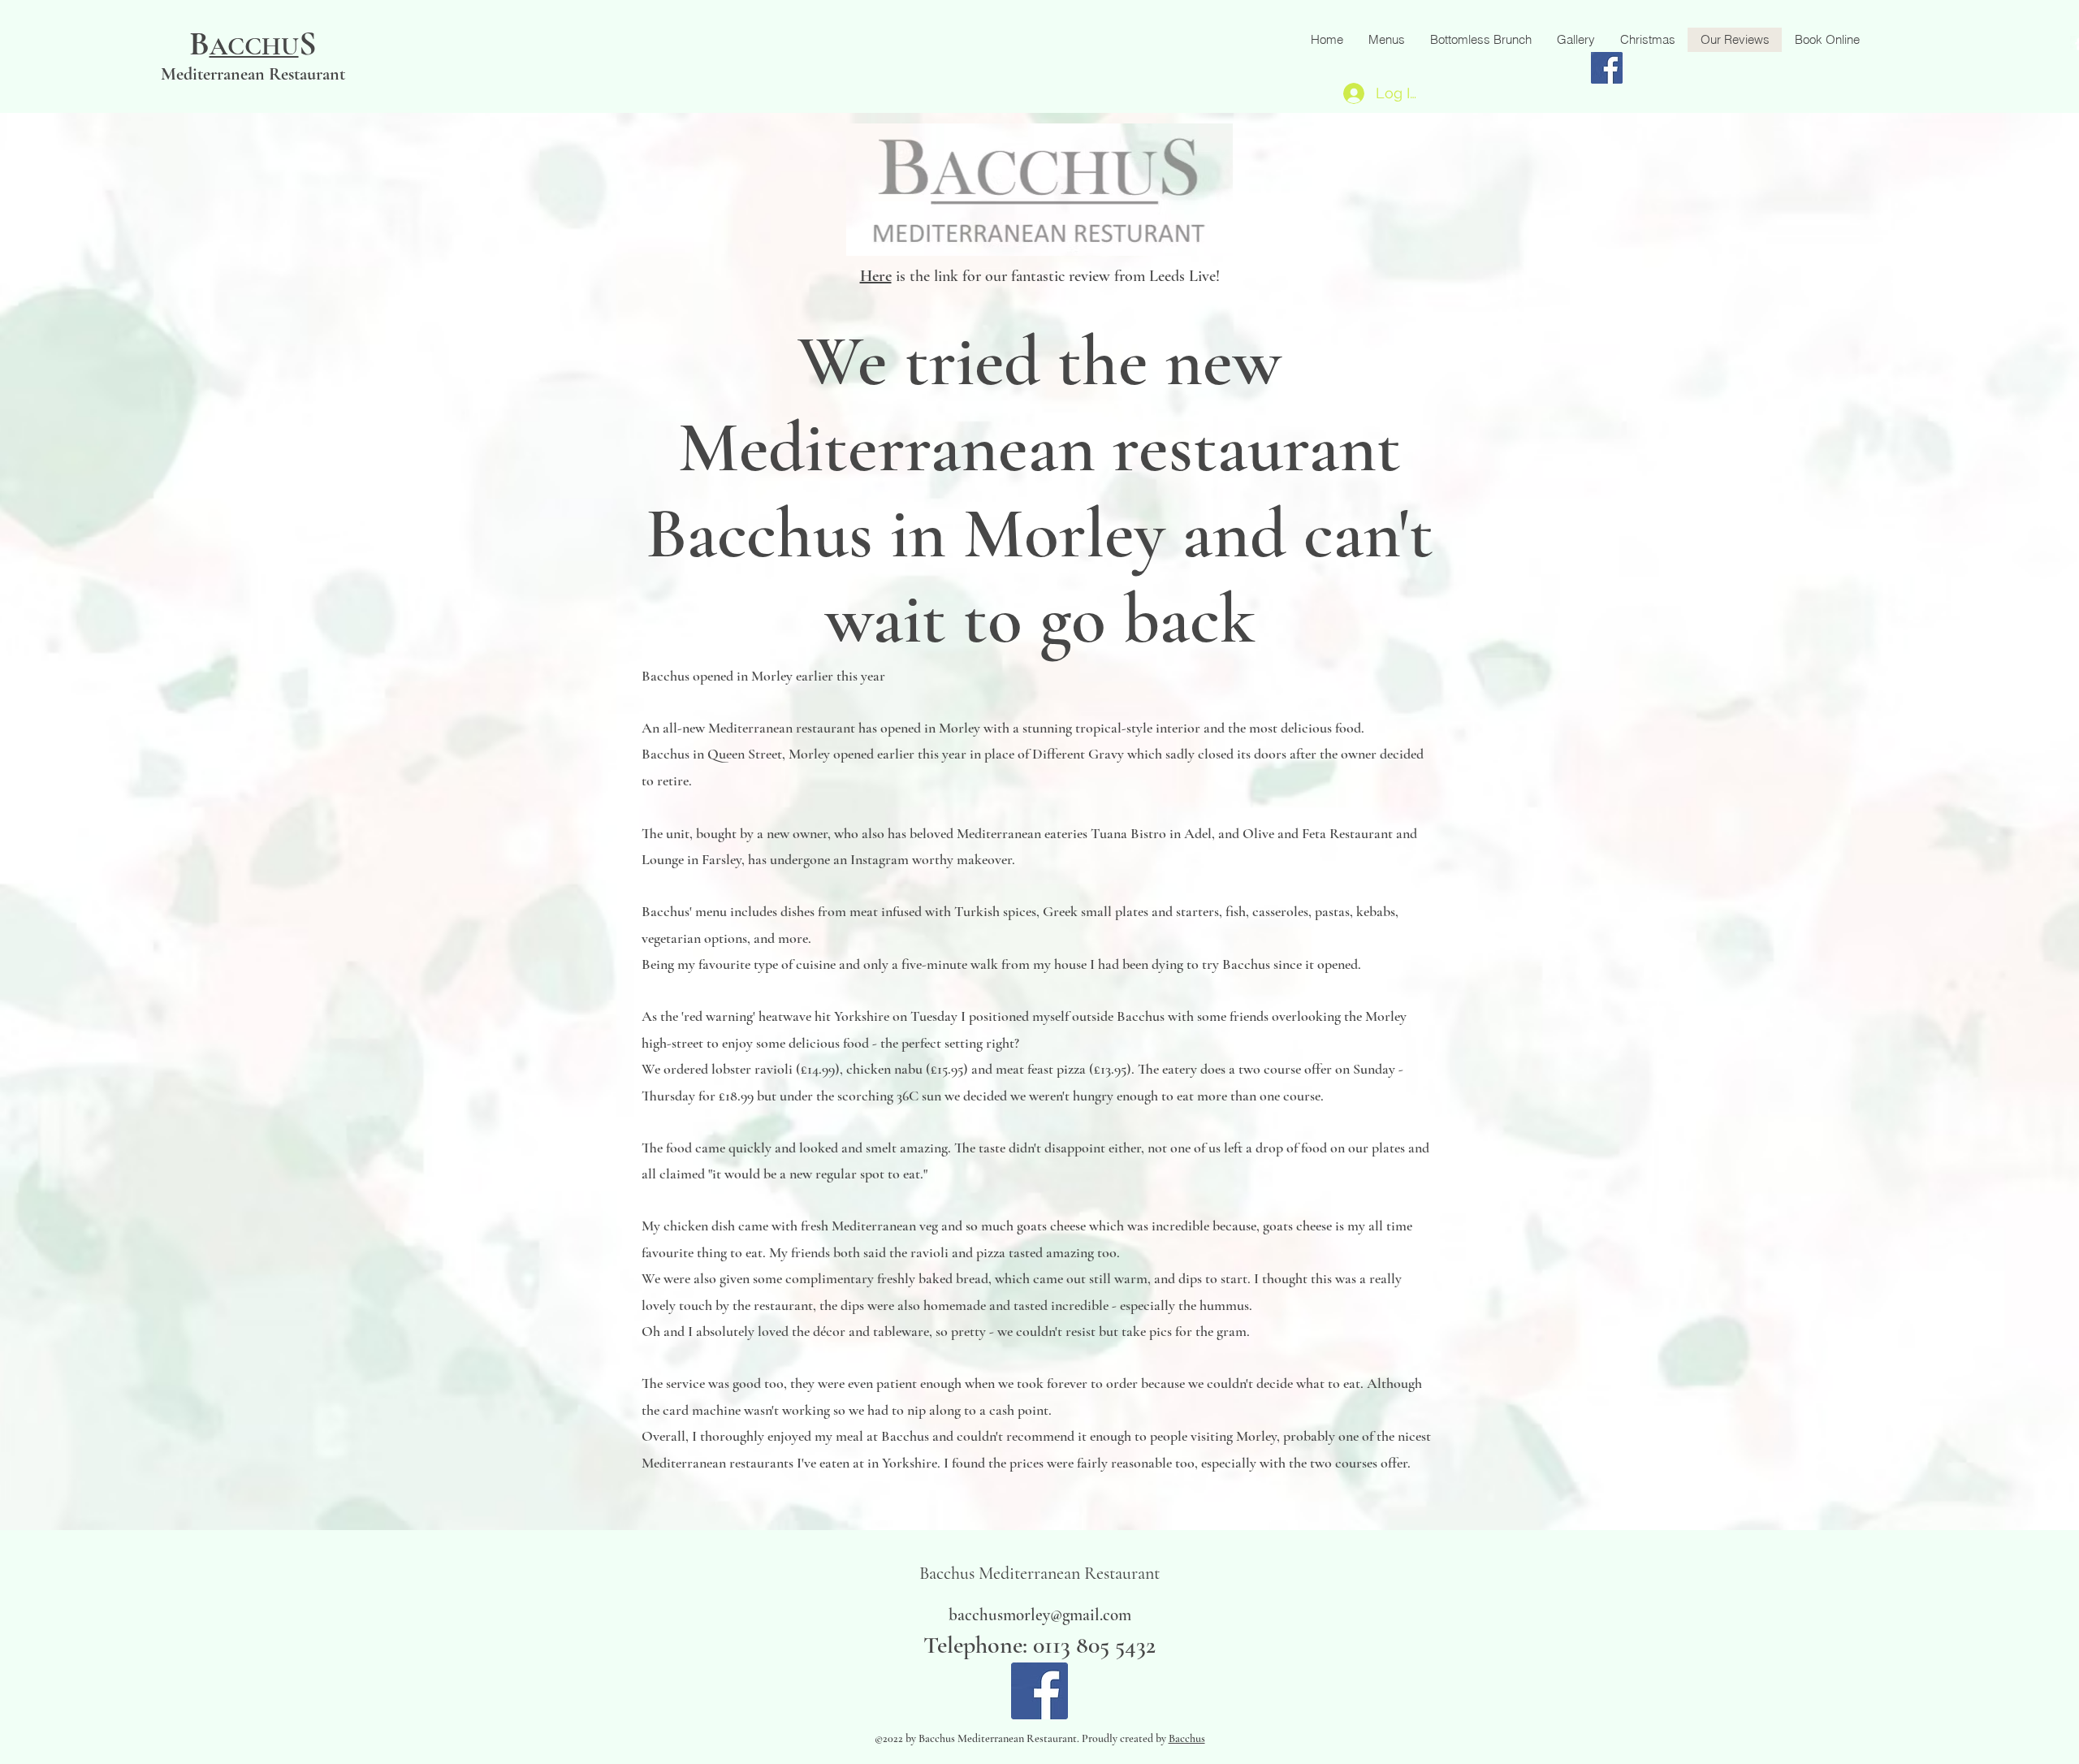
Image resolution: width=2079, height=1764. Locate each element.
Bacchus (666, 754)
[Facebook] (1607, 68)
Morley (809, 754)
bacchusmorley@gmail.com (1040, 1615)
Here (876, 276)
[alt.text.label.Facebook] (1039, 1691)
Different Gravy (1078, 754)
